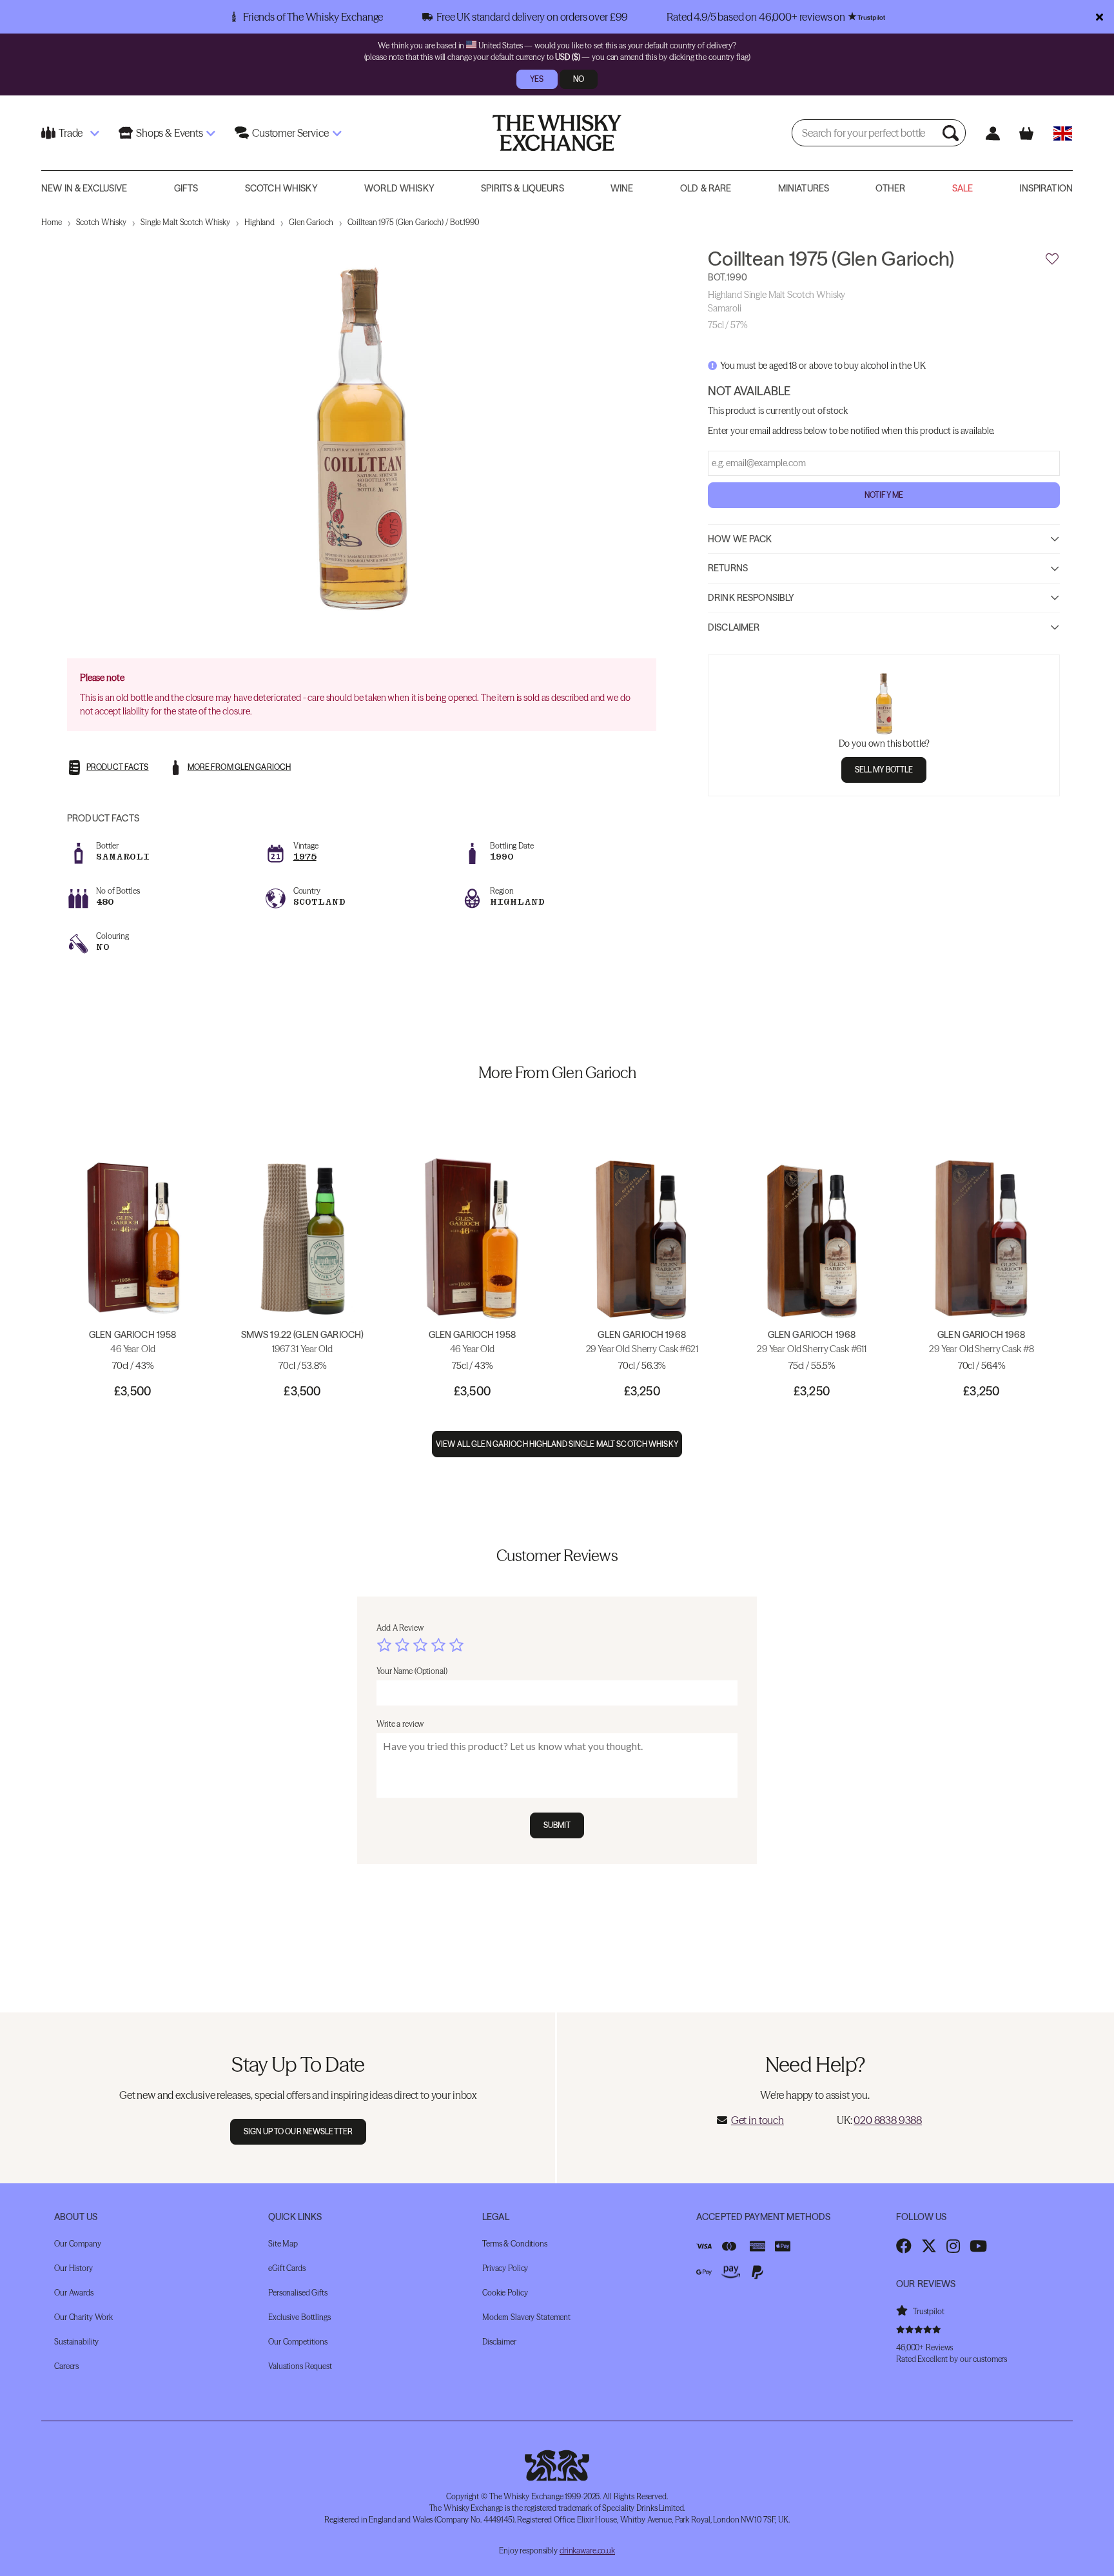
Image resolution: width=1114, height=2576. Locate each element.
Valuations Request (300, 2366)
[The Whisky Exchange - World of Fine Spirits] (557, 133)
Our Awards (74, 2293)
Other (890, 188)
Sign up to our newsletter (298, 2131)
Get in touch (757, 2120)
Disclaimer (734, 627)
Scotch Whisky (281, 188)
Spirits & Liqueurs (523, 188)
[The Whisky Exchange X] (929, 2246)
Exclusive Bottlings (299, 2317)
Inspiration (1046, 188)
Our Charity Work (83, 2317)
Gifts (186, 188)
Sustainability (76, 2342)
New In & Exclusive (84, 188)
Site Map (283, 2244)
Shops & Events (170, 133)
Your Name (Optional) (412, 1671)
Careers (66, 2366)
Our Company (78, 2244)
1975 (305, 857)
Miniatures (804, 188)
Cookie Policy (505, 2293)
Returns (728, 568)
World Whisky (399, 188)
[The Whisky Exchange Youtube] (978, 2246)
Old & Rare (706, 188)
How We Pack (740, 538)
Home (52, 222)
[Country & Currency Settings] (1063, 133)
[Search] (952, 133)
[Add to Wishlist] (1052, 259)
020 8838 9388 (888, 2120)
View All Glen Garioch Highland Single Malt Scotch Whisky (557, 1444)
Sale (963, 188)
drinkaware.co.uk (587, 2551)
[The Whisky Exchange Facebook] (904, 2246)
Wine (622, 188)
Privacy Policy (505, 2268)
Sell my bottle (884, 769)
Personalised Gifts (298, 2293)
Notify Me (884, 494)
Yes (537, 79)
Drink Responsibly (751, 597)
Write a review (400, 1724)
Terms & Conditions (515, 2244)
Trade (71, 133)
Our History (73, 2268)
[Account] (992, 133)
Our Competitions (298, 2342)
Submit (557, 1825)
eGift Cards (287, 2268)
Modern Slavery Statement (526, 2317)
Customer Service (290, 133)
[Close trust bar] (1099, 17)
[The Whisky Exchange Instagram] (953, 2246)
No (579, 79)
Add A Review (400, 1628)
